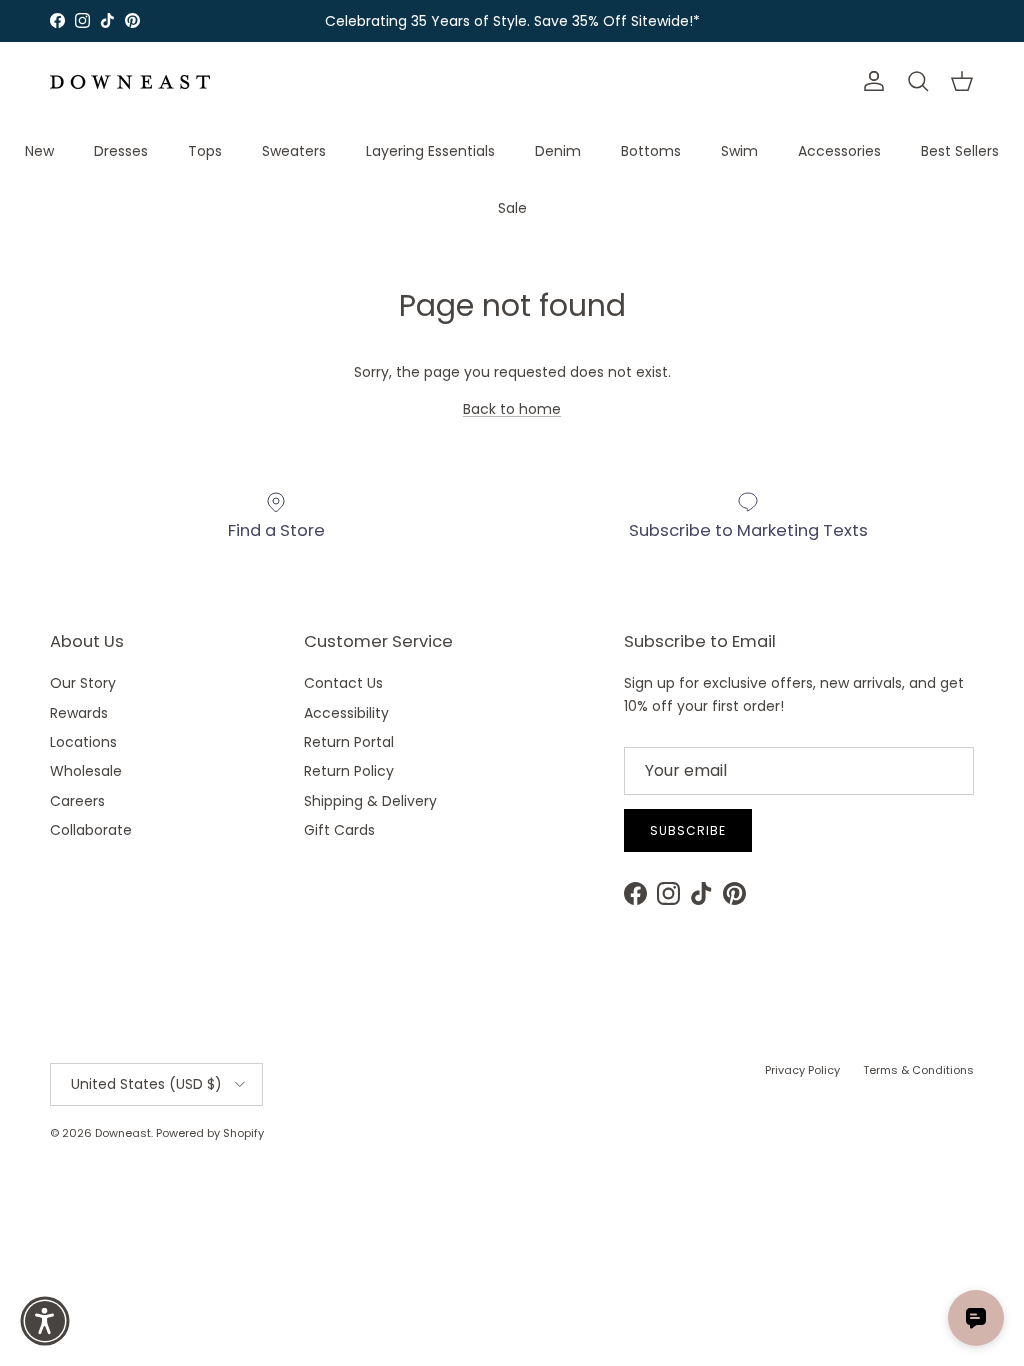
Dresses (121, 151)
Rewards (79, 713)
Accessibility (346, 713)
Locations (83, 742)
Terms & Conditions (918, 1070)
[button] (45, 1321)
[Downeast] (130, 82)
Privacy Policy (802, 1070)
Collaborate (91, 830)
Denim (558, 151)
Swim (739, 151)
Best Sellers (960, 151)
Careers (77, 801)
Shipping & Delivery (370, 801)
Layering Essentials (430, 151)
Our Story (83, 683)
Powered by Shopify (210, 1133)
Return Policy (349, 771)
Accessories (839, 151)
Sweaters (294, 151)
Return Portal (349, 742)
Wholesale (86, 771)
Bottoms (651, 151)
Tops (205, 151)
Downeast (123, 1133)
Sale (512, 208)
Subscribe (688, 830)
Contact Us (343, 683)
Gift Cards (339, 830)
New (39, 151)
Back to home (512, 409)
